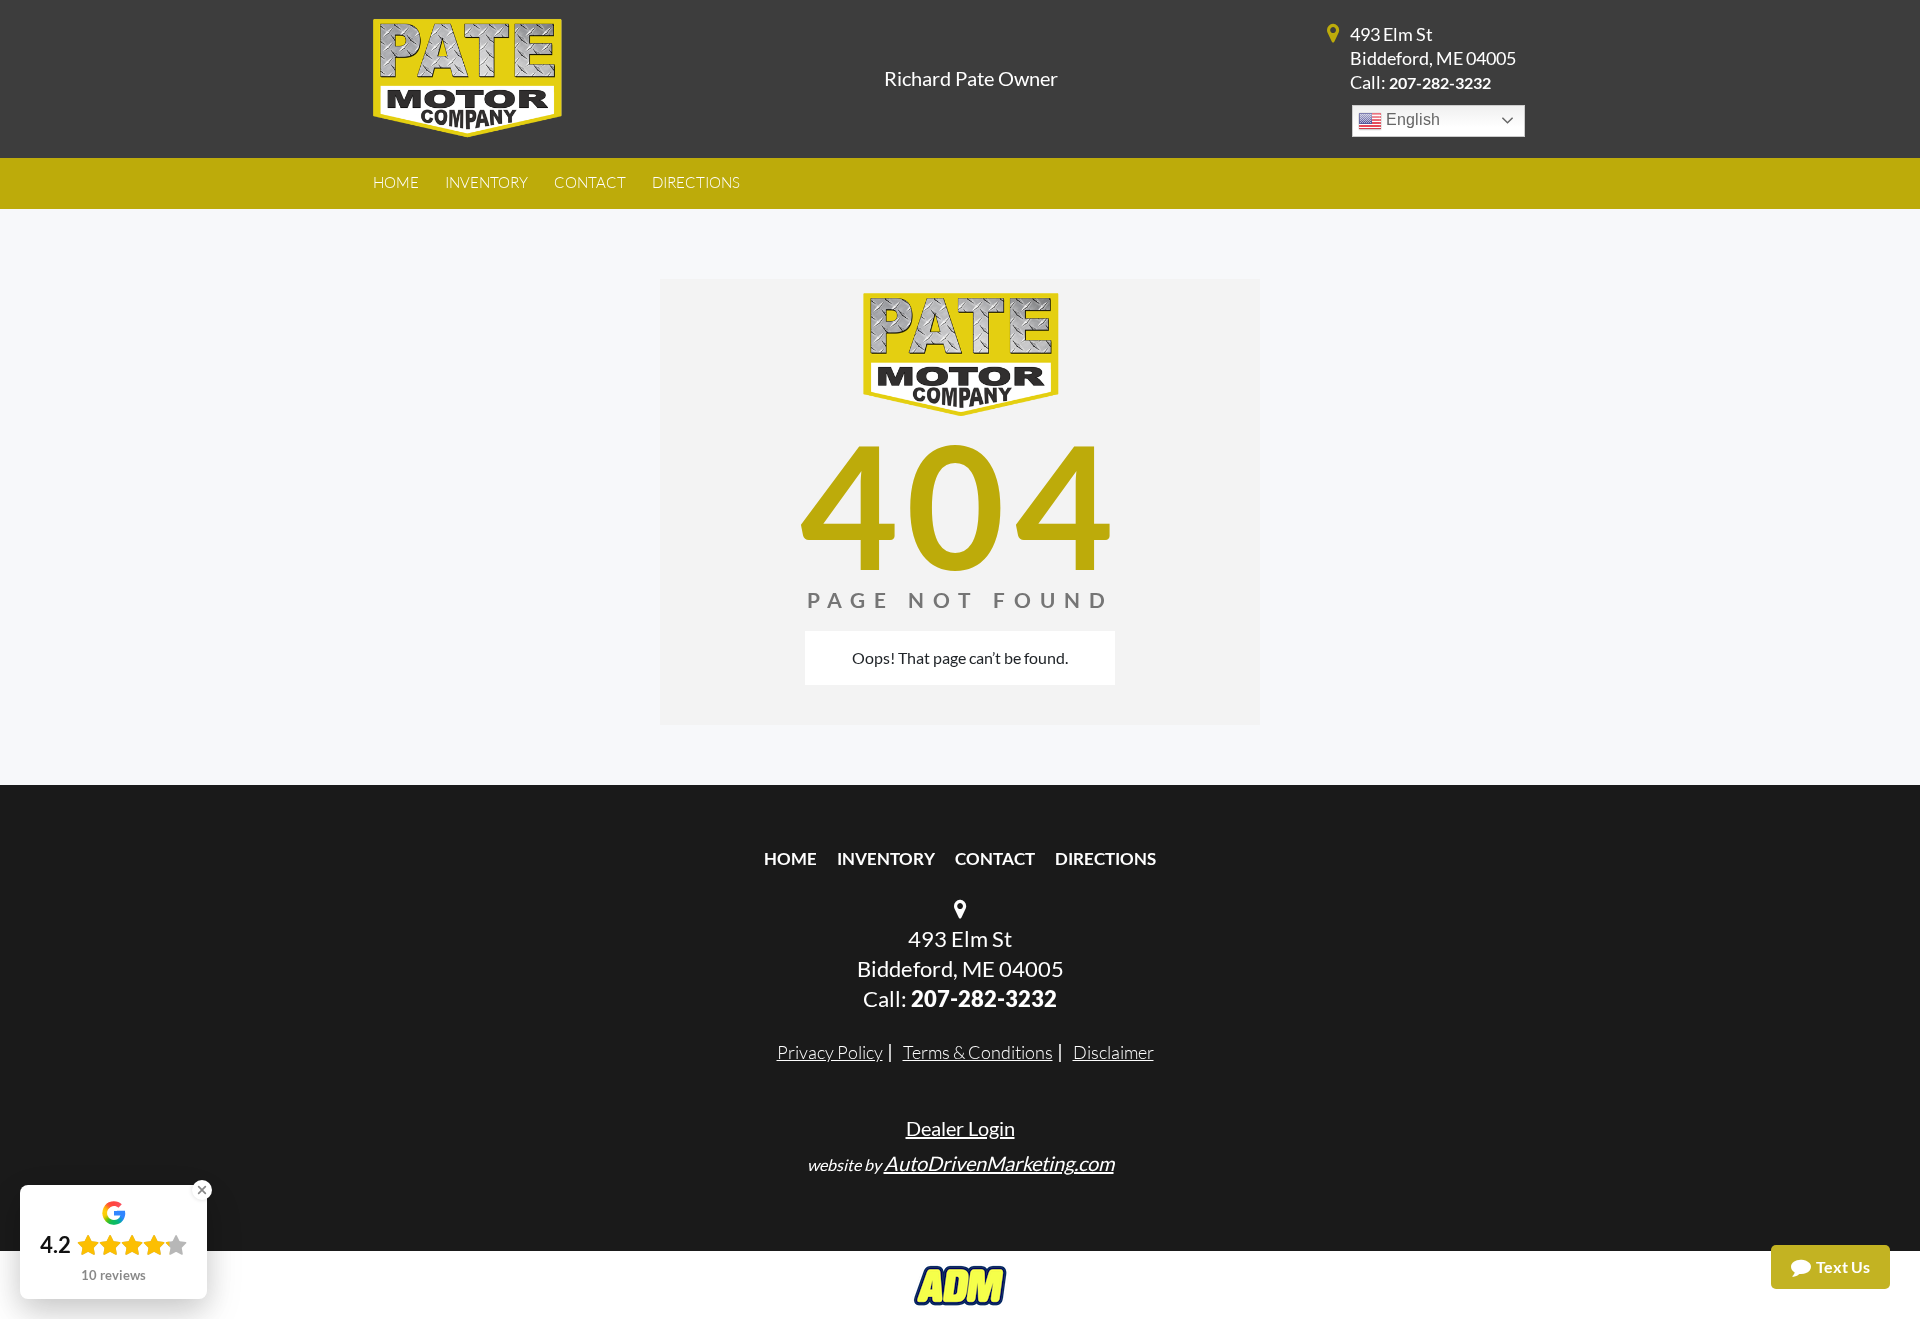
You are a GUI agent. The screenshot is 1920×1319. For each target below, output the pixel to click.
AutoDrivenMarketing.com (999, 1163)
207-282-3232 (1440, 82)
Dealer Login (960, 1128)
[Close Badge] (202, 1190)
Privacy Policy (830, 1052)
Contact (995, 858)
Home (790, 858)
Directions (1105, 858)
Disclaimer (1113, 1052)
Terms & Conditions (978, 1052)
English (1411, 119)
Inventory (886, 858)
